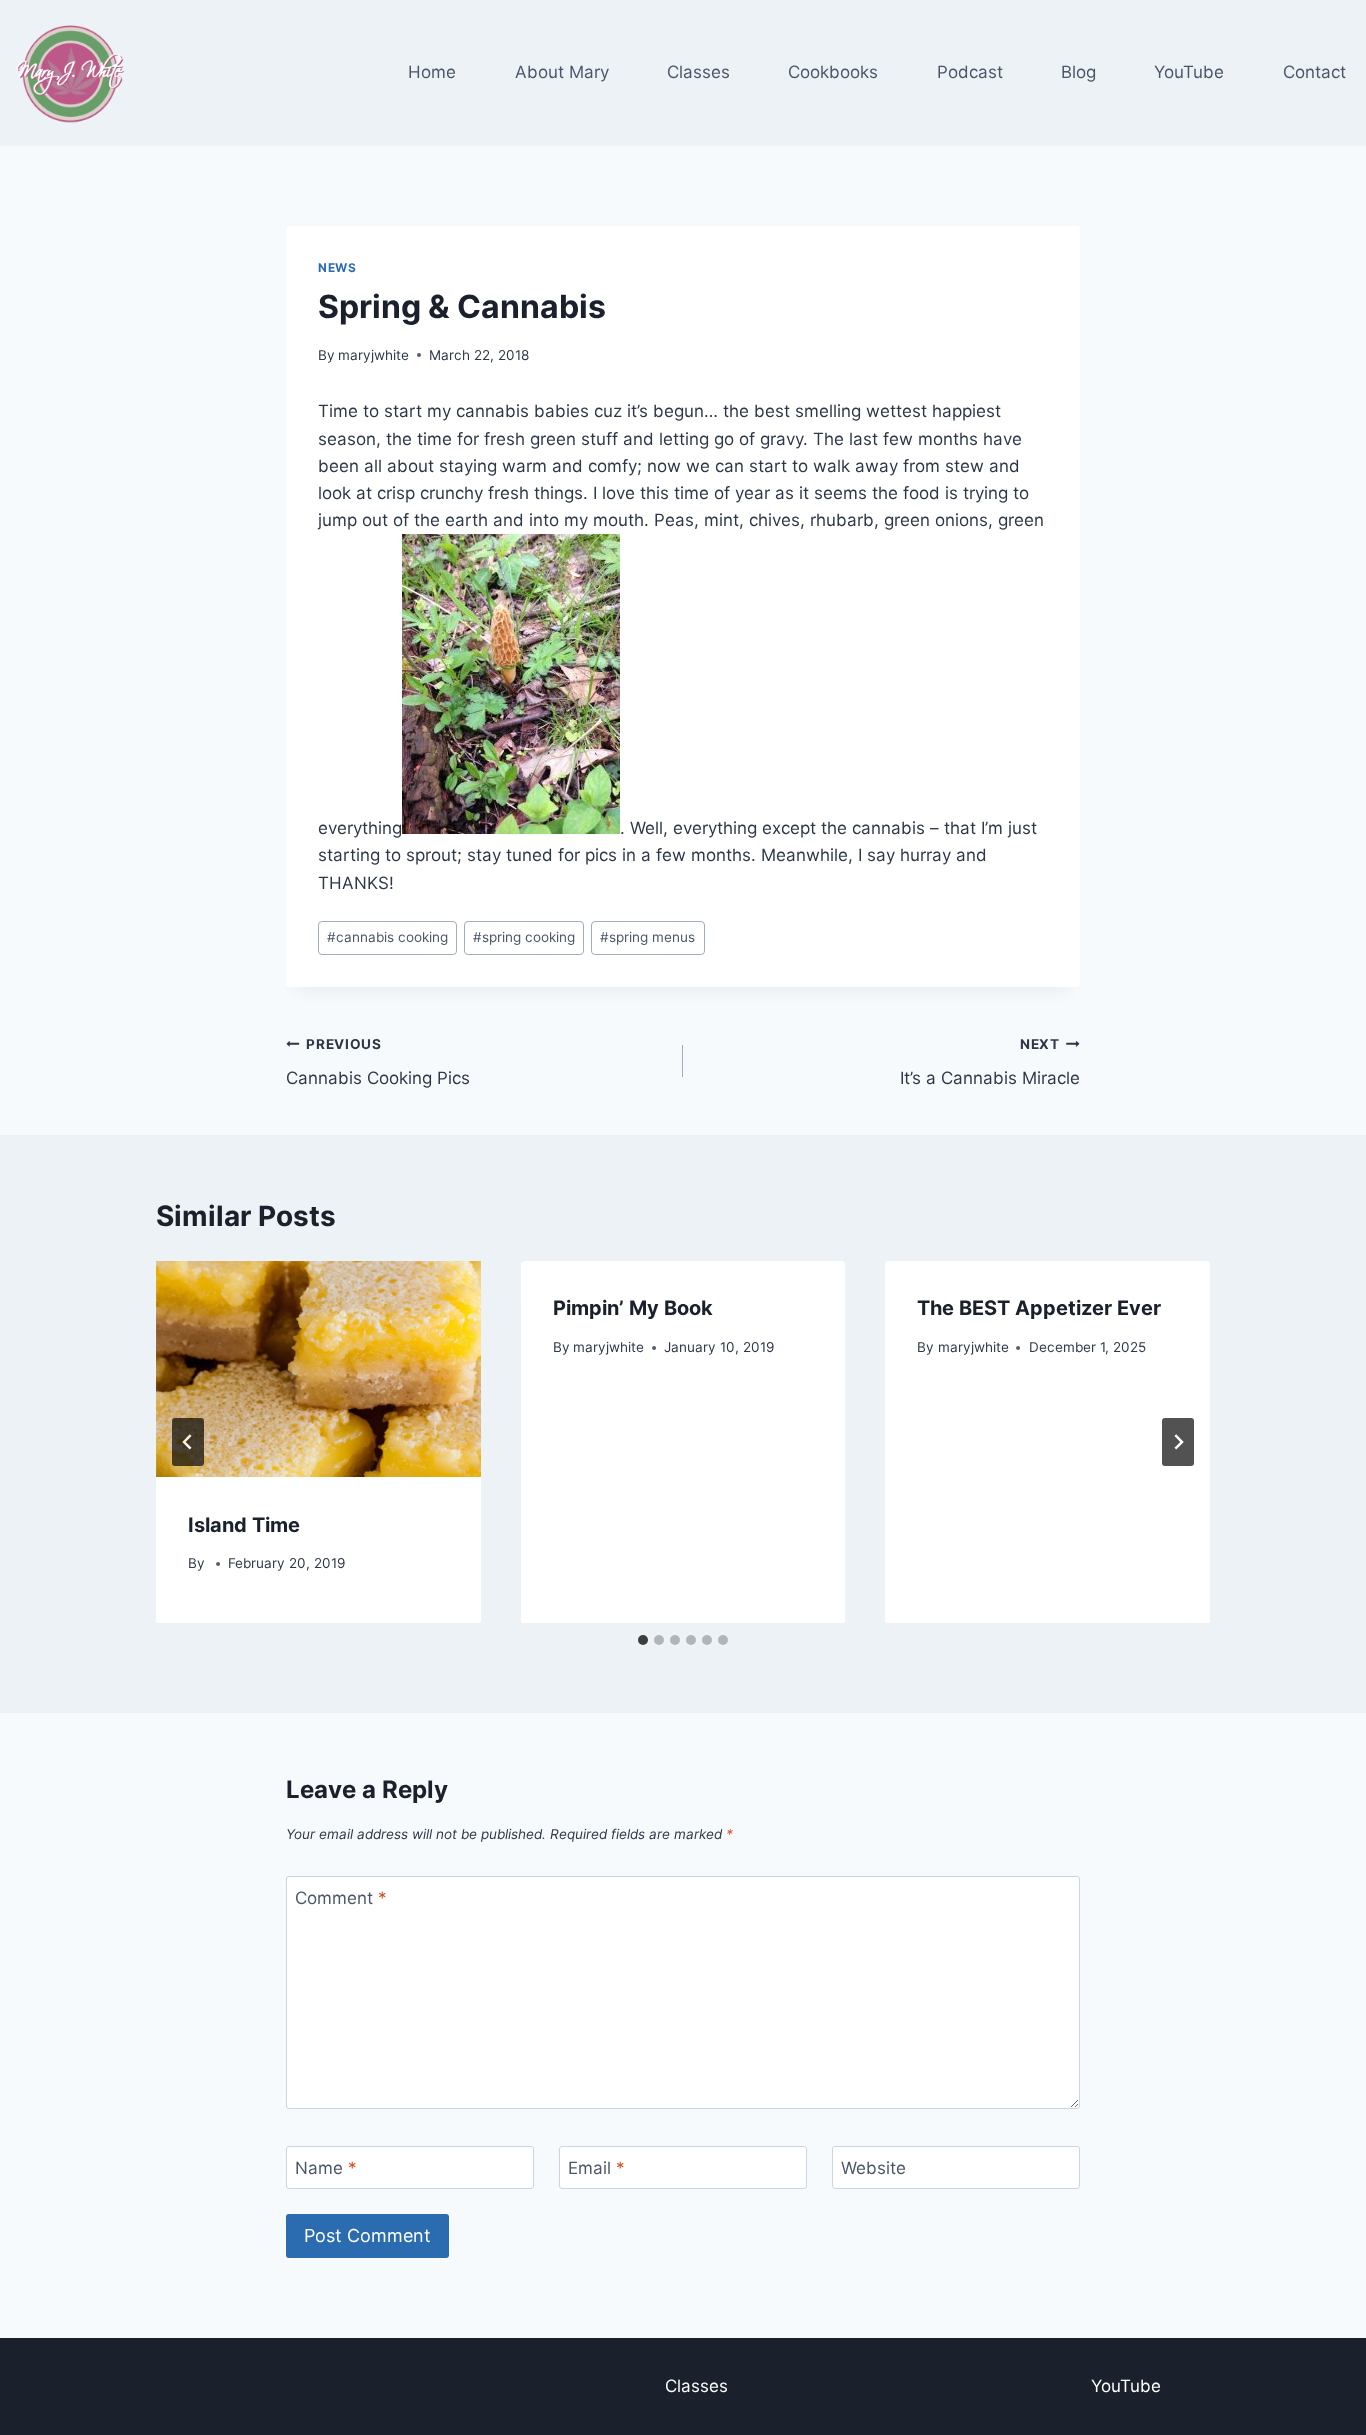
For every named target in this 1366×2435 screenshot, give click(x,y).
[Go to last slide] (188, 1442)
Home (432, 72)
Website (873, 2168)
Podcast (970, 72)
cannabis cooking (387, 937)
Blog (1078, 72)
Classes (698, 72)
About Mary (562, 72)
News (337, 267)
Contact (1314, 72)
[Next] (1178, 1442)
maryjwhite (373, 355)
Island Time (244, 1524)
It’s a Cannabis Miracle (990, 1062)
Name (326, 2168)
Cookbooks (833, 72)
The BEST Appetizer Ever (1039, 1308)
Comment (341, 1898)
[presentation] (318, 1369)
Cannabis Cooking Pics (378, 1062)
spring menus (647, 937)
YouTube (1189, 72)
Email (596, 2168)
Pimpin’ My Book (633, 1308)
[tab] (643, 1640)
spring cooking (524, 937)
